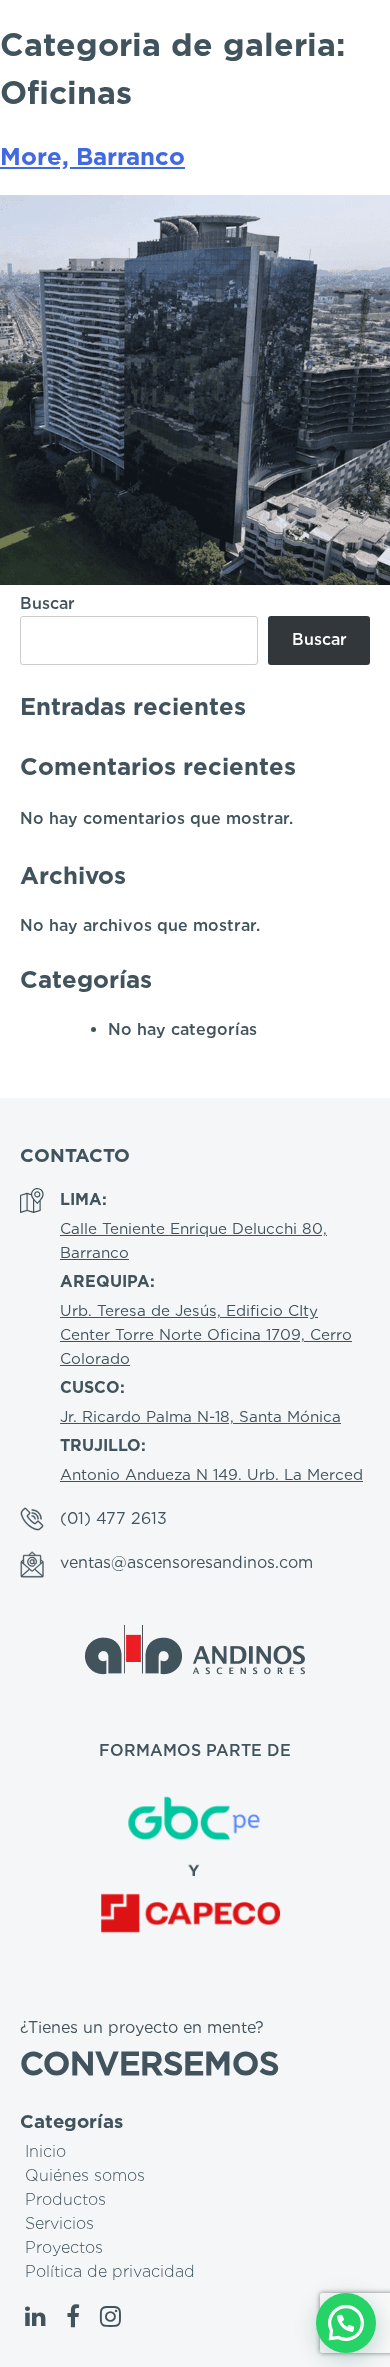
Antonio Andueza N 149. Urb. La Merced (211, 1474)
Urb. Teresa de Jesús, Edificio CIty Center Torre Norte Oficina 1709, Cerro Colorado (206, 1334)
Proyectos (64, 2247)
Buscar (47, 603)
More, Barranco (92, 156)
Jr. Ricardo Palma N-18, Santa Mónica (200, 1416)
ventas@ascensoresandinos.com (186, 1562)
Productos (65, 2199)
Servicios (59, 2223)
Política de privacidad (110, 2271)
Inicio (45, 2151)
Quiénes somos (85, 2175)
